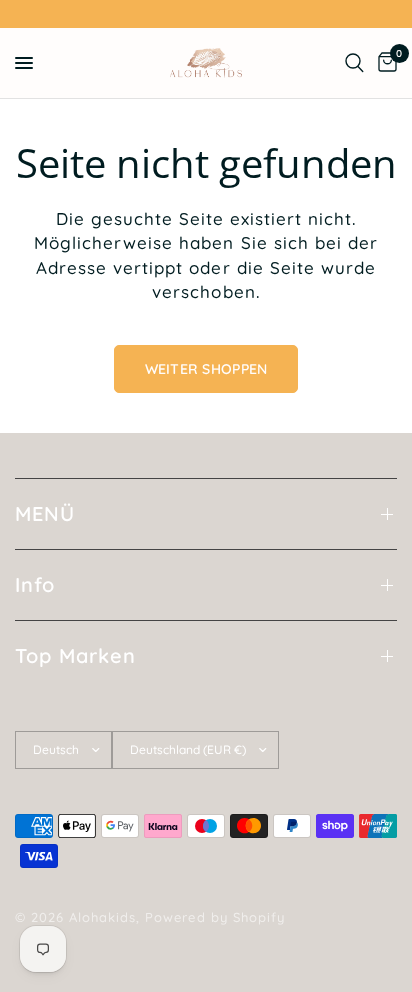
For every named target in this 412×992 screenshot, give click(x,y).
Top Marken (75, 655)
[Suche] (354, 63)
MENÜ (45, 513)
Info (35, 584)
